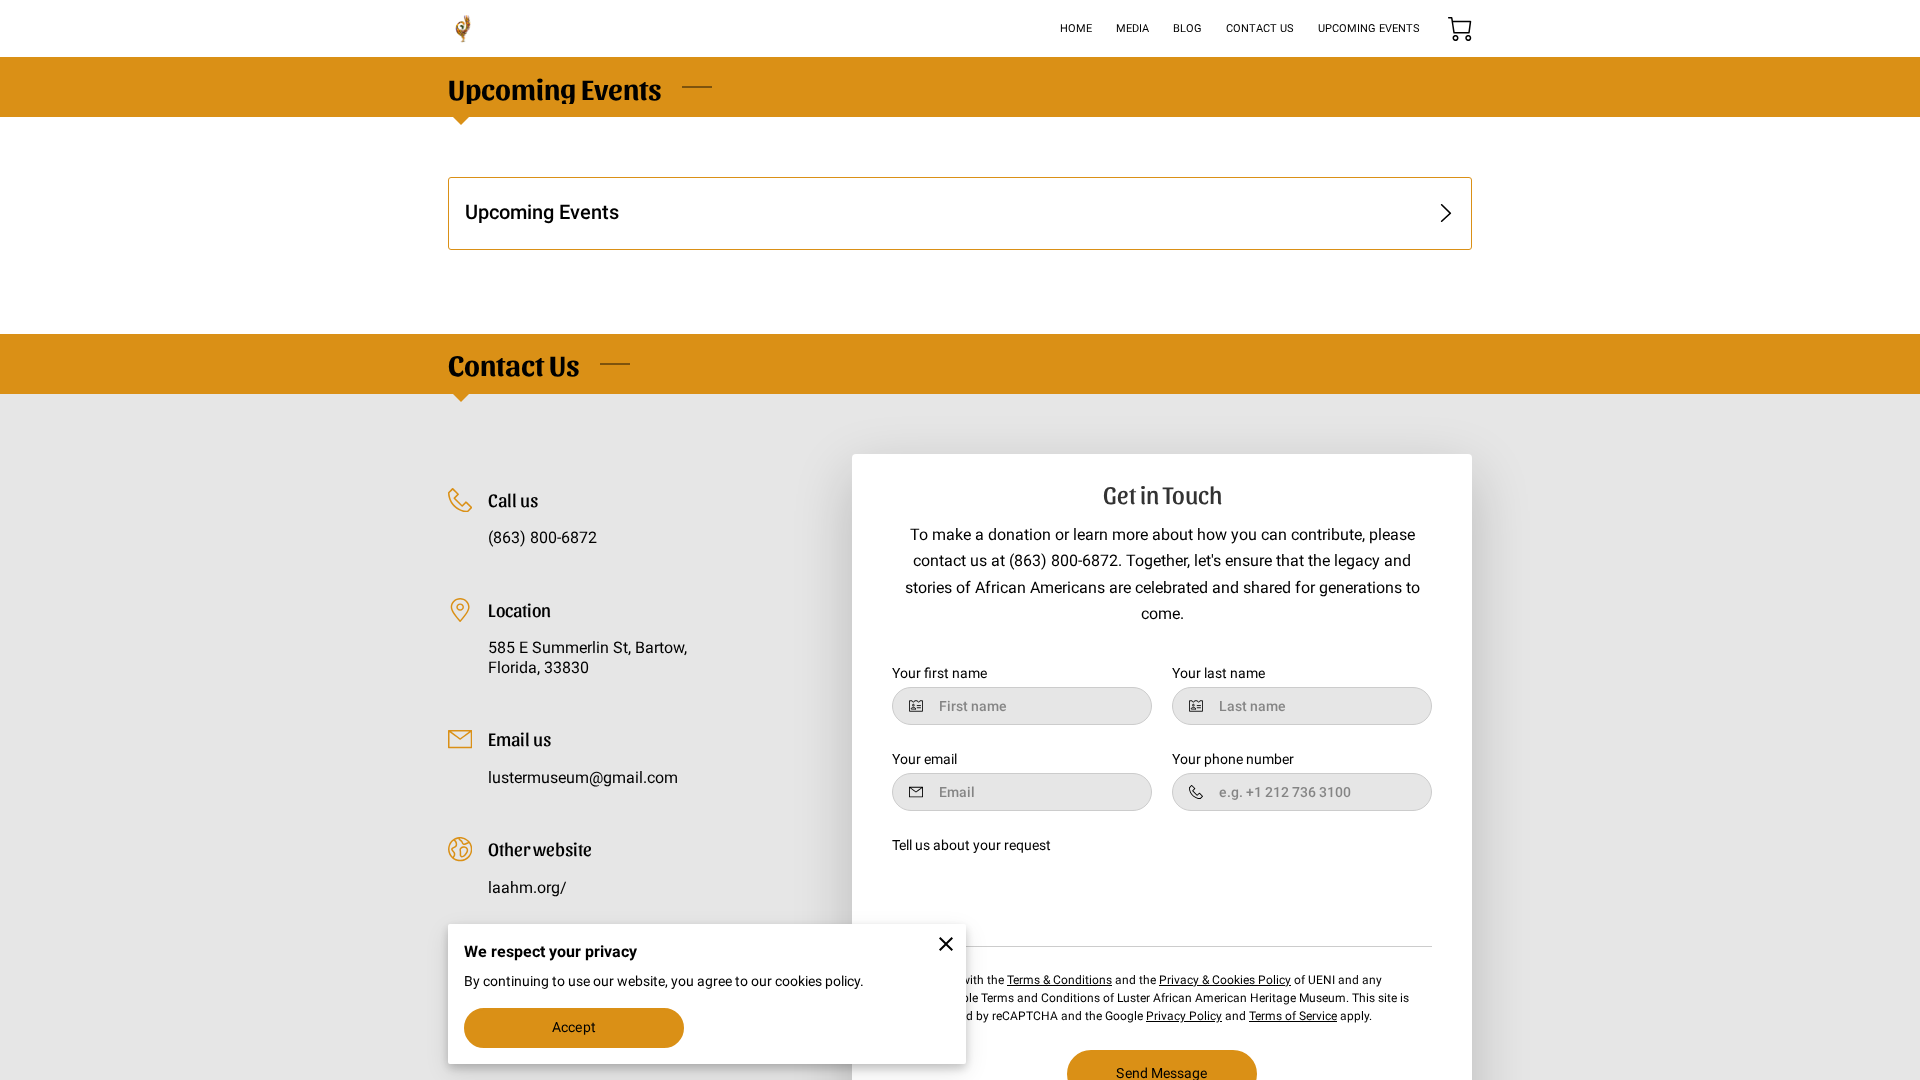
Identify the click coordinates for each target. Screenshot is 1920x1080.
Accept (574, 1027)
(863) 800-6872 (542, 537)
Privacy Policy (1184, 1016)
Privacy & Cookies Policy (1225, 980)
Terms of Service (1293, 1016)
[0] (1460, 29)
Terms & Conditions (1059, 980)
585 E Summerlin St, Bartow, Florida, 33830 (587, 657)
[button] (960, 213)
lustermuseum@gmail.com (583, 777)
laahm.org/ (527, 887)
